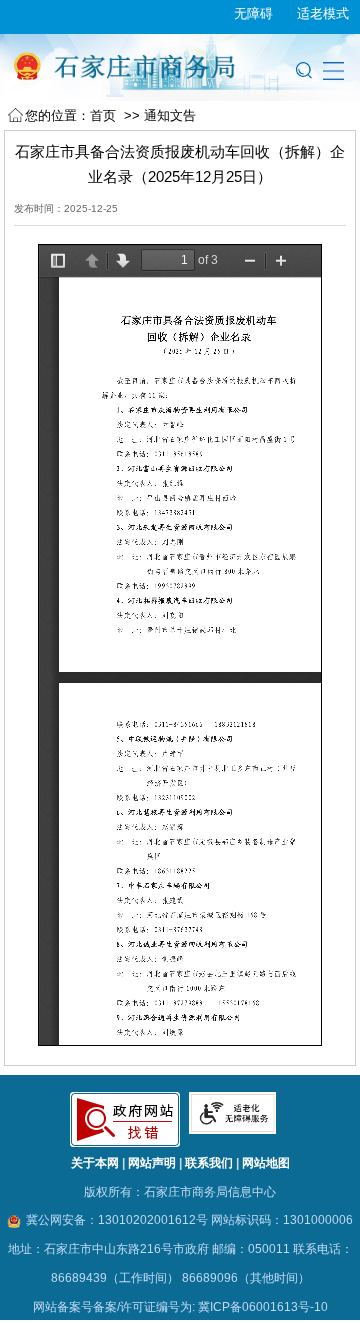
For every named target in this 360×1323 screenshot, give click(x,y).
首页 (103, 115)
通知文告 (170, 115)
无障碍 (253, 12)
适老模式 (323, 12)
